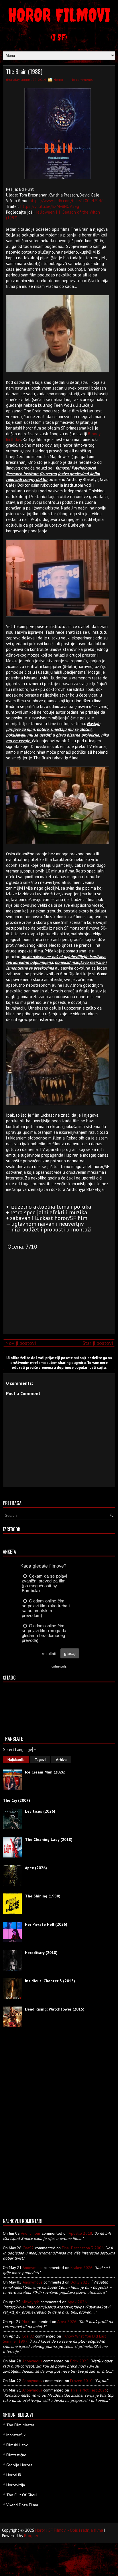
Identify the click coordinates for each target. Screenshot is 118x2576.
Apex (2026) (36, 1868)
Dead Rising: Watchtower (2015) (55, 2009)
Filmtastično (16, 2455)
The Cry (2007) (16, 1800)
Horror (58, 80)
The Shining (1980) (43, 1896)
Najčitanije (16, 1760)
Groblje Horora (19, 2465)
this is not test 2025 (89, 2390)
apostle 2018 (80, 2233)
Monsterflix (16, 2435)
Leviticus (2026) (40, 1811)
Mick (25, 2322)
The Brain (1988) (24, 71)
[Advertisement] (58, 1290)
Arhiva (61, 1760)
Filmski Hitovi (17, 2445)
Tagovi (40, 1760)
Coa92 (28, 2248)
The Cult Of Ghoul (22, 2495)
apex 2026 (77, 2302)
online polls (59, 1666)
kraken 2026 (81, 2268)
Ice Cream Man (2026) (45, 1772)
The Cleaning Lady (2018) (49, 1839)
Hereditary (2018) (41, 1953)
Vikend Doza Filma (22, 2505)
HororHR (14, 2475)
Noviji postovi (20, 1343)
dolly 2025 (80, 2282)
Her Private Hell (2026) (46, 1924)
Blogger (31, 2536)
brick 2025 (79, 2361)
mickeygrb (31, 2302)
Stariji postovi (98, 1343)
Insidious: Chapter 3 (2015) (50, 1981)
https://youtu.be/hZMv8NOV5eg (50, 206)
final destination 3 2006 (83, 2248)
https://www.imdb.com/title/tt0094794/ (66, 201)
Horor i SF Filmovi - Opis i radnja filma (69, 2530)
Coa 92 (28, 2336)
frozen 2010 (81, 2381)
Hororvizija (16, 2485)
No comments (82, 80)
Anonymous (31, 2233)
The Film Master (20, 2425)
